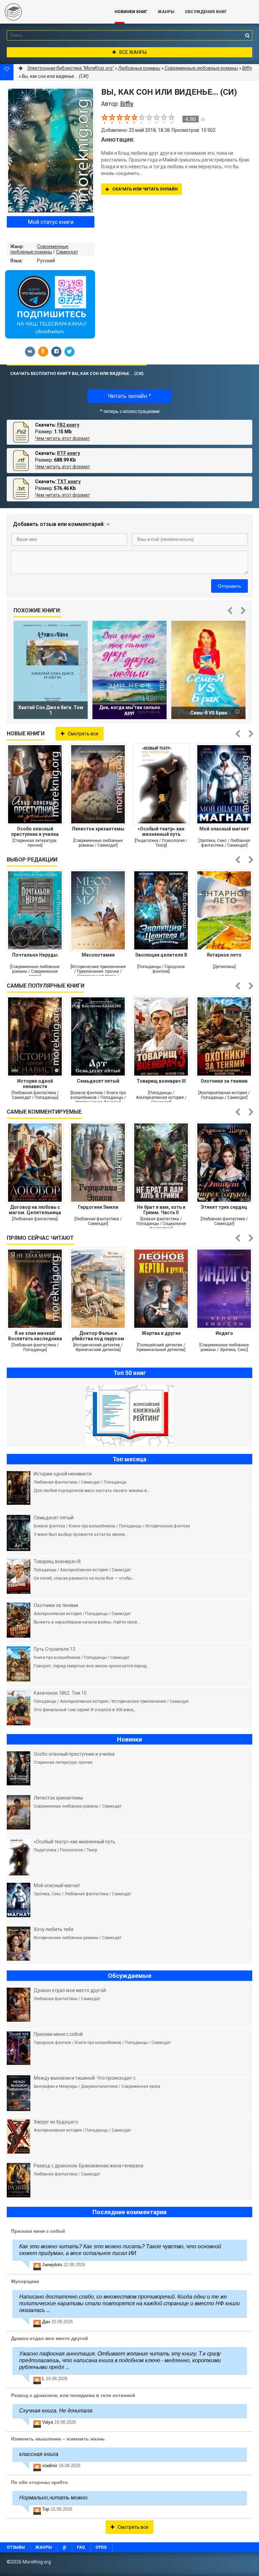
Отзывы (16, 2547)
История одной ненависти (35, 1084)
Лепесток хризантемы (98, 829)
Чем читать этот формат (63, 438)
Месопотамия (98, 955)
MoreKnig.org (51, 12)
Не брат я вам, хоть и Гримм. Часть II (161, 1210)
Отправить (229, 586)
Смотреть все (83, 734)
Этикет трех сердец (224, 1207)
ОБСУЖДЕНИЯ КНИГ (206, 12)
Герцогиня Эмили (98, 1207)
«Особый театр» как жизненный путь (161, 831)
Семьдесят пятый (98, 1081)
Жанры (166, 12)
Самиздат (67, 252)
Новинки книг (131, 12)
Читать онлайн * (129, 396)
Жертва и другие (161, 1333)
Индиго (224, 1333)
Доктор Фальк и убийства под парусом (98, 1336)
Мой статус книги (51, 222)
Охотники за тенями (224, 1081)
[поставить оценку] (109, 119)
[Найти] (247, 35)
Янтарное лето (224, 955)
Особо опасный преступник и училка (35, 831)
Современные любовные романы (39, 249)
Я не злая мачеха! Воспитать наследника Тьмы (35, 1336)
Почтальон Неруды (35, 955)
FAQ (81, 2547)
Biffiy (247, 68)
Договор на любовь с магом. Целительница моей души (35, 1210)
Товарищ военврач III (161, 1081)
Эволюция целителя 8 (161, 955)
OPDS (101, 2547)
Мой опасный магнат (224, 829)
